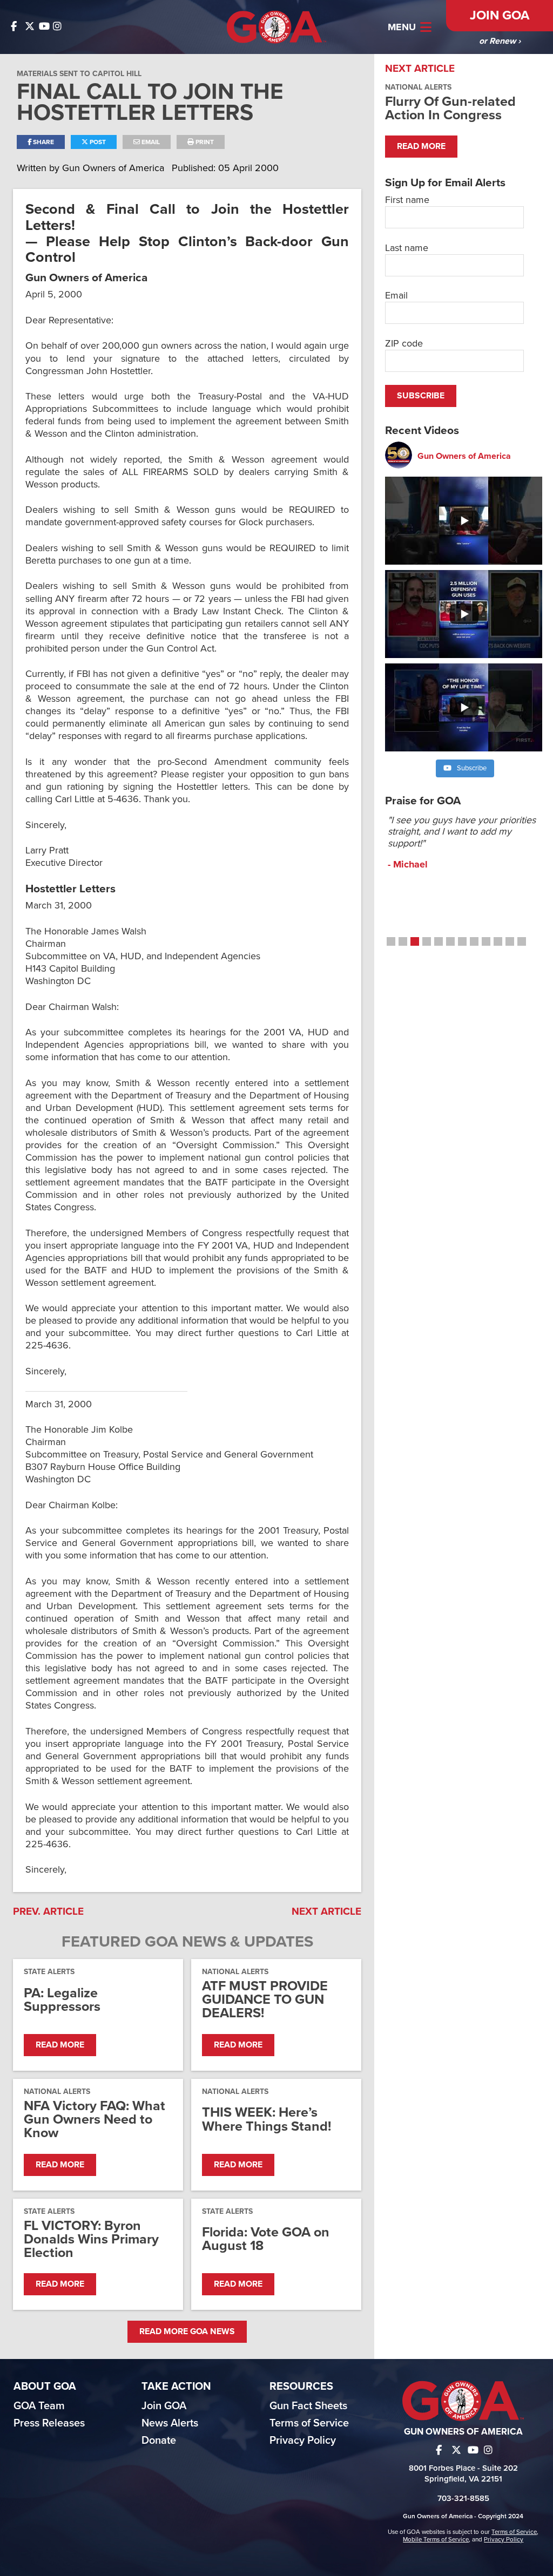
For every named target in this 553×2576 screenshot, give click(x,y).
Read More (60, 2045)
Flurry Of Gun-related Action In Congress (450, 108)
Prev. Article (48, 1911)
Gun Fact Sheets (308, 2406)
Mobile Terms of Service (436, 2539)
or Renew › (500, 41)
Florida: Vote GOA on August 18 (266, 2239)
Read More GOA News (187, 2331)
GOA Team (39, 2406)
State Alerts (49, 1972)
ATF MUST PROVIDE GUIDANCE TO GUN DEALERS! (265, 2000)
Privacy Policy (303, 2441)
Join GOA (500, 15)
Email (150, 142)
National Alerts (235, 1972)
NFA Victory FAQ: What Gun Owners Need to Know (95, 2120)
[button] (391, 941)
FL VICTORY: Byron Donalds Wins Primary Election (91, 2240)
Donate (159, 2441)
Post (97, 142)
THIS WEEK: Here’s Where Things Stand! (267, 2119)
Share (43, 142)
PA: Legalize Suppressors (62, 2000)
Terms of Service (309, 2423)
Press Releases (49, 2423)
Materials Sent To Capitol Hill (79, 74)
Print (204, 142)
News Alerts (170, 2423)
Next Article (326, 1911)
